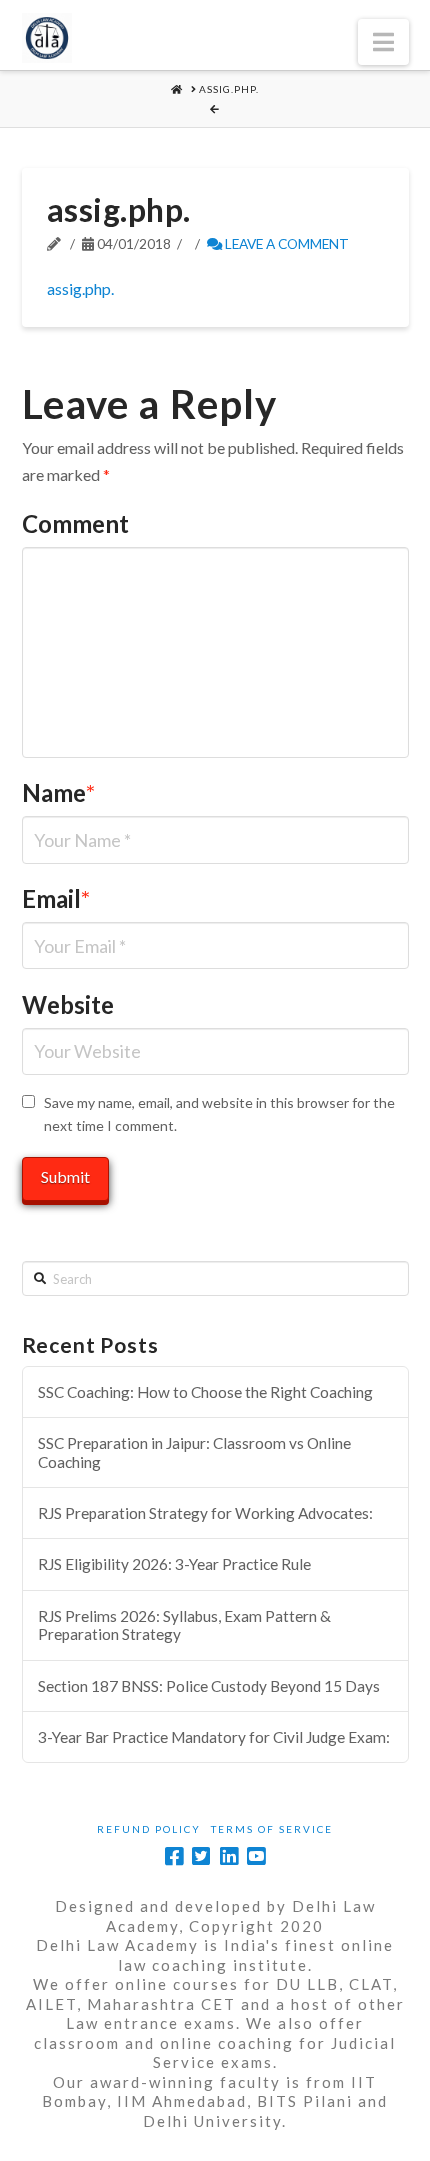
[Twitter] (201, 1856)
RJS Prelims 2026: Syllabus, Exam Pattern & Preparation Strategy (184, 1625)
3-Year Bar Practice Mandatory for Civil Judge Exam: (214, 1737)
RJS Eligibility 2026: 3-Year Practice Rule (174, 1564)
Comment (75, 523)
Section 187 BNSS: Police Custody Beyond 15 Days (209, 1686)
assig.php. (80, 288)
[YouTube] (256, 1856)
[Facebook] (174, 1856)
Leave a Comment (285, 243)
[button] (383, 42)
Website (68, 1004)
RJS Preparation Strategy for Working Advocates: (205, 1513)
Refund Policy (149, 1829)
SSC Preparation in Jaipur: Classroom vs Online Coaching (194, 1452)
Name (59, 792)
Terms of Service (272, 1829)
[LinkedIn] (229, 1856)
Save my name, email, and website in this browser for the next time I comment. (219, 1114)
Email (56, 898)
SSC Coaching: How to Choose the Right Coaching (205, 1392)
